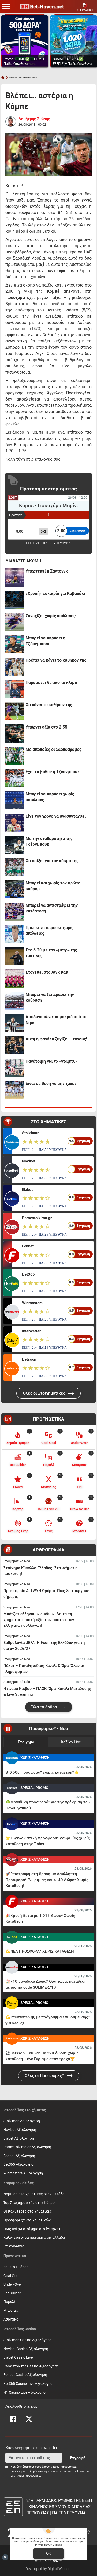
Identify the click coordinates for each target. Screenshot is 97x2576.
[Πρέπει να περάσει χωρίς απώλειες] (14, 934)
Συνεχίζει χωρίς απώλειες (51, 616)
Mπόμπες (11, 2311)
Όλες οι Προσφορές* (45, 2076)
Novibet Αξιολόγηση (20, 2130)
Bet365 (28, 1274)
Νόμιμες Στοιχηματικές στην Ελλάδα (34, 2194)
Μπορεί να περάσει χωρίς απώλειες (50, 797)
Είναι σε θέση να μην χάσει (51, 1084)
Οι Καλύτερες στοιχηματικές (28, 2211)
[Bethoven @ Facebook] (13, 2419)
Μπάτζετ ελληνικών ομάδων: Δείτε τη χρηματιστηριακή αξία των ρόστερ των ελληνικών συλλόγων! (39, 1620)
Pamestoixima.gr (37, 1218)
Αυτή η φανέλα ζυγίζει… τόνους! (56, 1039)
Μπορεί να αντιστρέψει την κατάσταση (52, 908)
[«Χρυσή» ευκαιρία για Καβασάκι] (14, 600)
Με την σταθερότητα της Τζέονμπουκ (49, 841)
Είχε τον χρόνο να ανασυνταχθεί (56, 816)
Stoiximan (31, 1133)
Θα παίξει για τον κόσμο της (52, 861)
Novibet (29, 1161)
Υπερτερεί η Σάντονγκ (47, 571)
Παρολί (9, 2302)
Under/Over (13, 2284)
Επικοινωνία (14, 2246)
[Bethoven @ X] (29, 2419)
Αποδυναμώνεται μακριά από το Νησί (56, 1020)
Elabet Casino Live (18, 2357)
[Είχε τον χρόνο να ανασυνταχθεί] (14, 823)
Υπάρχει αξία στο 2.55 (46, 727)
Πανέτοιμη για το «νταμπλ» (51, 1061)
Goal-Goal (11, 2276)
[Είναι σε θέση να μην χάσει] (14, 1090)
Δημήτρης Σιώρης (34, 119)
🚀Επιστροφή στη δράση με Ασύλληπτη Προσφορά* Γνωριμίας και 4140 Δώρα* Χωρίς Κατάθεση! (47, 1880)
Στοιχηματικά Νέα (17, 1561)
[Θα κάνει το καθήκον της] (14, 711)
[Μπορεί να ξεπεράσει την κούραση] (14, 1001)
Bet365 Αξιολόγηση (19, 2164)
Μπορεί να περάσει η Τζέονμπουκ (46, 641)
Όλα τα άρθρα (45, 1707)
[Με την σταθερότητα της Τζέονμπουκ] (14, 845)
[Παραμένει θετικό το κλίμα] (14, 689)
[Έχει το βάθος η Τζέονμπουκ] (14, 778)
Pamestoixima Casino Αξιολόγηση (31, 2366)
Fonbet (28, 1246)
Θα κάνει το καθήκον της (49, 705)
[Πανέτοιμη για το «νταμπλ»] (14, 1068)
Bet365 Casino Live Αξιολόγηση (29, 2384)
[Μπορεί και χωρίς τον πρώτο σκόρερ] (14, 889)
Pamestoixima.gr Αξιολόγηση (27, 2147)
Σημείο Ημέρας (16, 2267)
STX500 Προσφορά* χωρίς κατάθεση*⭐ (42, 1772)
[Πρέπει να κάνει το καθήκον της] (14, 667)
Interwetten (32, 1331)
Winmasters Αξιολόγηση (23, 2173)
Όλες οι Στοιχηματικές (44, 1393)
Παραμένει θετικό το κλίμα (51, 683)
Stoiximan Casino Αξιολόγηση (28, 2340)
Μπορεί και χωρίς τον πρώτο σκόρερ (53, 886)
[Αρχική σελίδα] (3, 77)
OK (48, 2553)
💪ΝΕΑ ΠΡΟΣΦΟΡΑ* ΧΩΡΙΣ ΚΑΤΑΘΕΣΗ (40, 1951)
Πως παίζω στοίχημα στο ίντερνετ (32, 2229)
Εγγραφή (78, 2458)
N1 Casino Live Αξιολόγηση (25, 2392)
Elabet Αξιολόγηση (19, 2139)
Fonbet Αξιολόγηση (19, 2156)
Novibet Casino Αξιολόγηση (26, 2349)
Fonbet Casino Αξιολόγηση (25, 2375)
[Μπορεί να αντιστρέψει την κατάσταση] (14, 912)
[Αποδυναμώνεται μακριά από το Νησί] (14, 1023)
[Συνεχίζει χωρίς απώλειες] (14, 622)
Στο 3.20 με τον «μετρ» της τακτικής (51, 953)
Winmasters (32, 1303)
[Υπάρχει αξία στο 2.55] (14, 733)
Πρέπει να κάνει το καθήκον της (56, 660)
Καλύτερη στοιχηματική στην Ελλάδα (34, 2238)
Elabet (27, 1190)
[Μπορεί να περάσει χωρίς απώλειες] (14, 800)
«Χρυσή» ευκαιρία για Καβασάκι (55, 593)
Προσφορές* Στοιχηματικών (27, 2220)
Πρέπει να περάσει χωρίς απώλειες (50, 930)
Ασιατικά (11, 2319)
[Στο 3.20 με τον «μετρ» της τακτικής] (14, 956)
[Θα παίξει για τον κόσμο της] (14, 867)
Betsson (29, 1359)
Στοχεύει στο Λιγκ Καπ (47, 972)
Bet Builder (12, 2293)
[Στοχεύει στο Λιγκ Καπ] (14, 979)
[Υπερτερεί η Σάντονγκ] (14, 577)
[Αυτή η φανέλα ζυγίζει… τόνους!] (14, 1045)
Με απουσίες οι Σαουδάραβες (54, 749)
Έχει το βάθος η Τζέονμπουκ (53, 772)
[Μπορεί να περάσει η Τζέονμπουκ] (14, 644)
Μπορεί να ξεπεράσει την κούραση (50, 997)
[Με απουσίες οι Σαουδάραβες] (14, 756)
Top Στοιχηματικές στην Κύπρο (29, 2203)
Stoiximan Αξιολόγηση (22, 2121)
